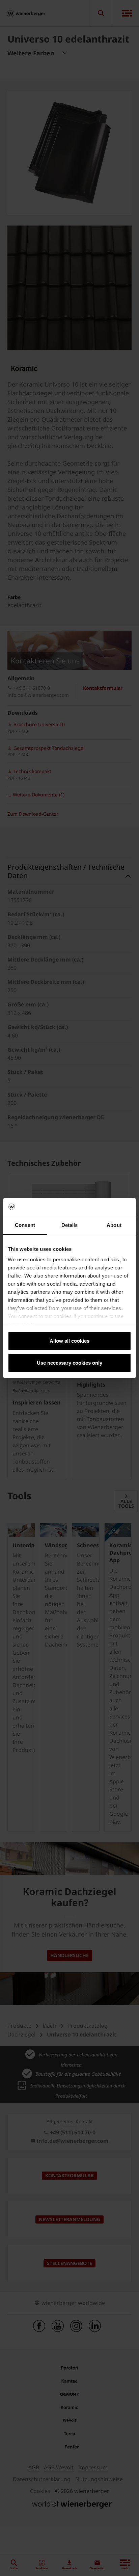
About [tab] (114, 1225)
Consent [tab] (25, 1225)
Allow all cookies (69, 1341)
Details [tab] (70, 1225)
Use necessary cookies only (69, 1363)
